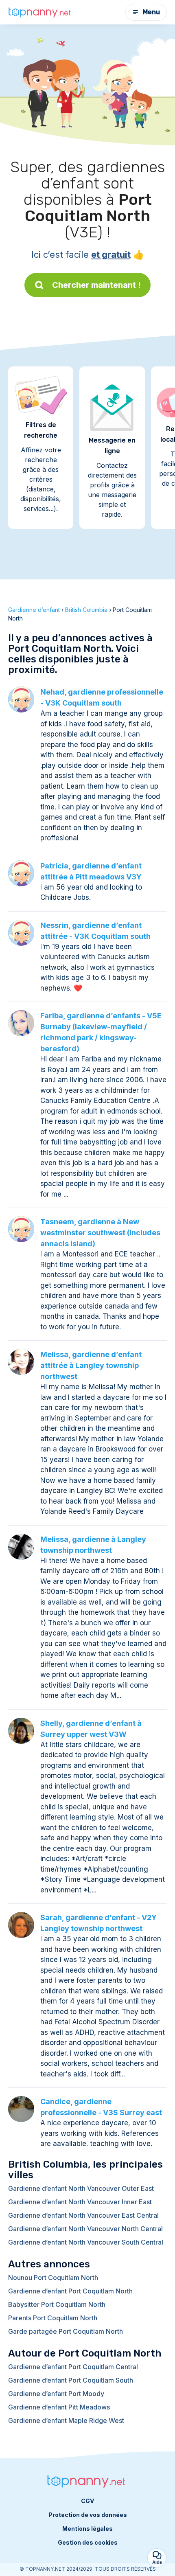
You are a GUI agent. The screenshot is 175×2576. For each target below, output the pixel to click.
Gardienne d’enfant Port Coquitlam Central (73, 2367)
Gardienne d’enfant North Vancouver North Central (85, 2229)
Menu (151, 12)
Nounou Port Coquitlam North (53, 2278)
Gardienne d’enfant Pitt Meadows (59, 2407)
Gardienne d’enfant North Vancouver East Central (83, 2215)
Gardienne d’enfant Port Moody (56, 2394)
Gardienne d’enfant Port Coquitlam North (70, 2291)
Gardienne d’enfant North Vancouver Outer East (81, 2188)
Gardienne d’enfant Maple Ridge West (66, 2420)
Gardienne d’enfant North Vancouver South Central (86, 2242)
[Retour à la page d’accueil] (41, 12)
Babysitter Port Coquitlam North (57, 2304)
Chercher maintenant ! (96, 285)
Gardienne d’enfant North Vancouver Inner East (80, 2202)
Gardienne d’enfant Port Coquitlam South (71, 2380)
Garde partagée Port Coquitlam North (66, 2331)
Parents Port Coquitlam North (53, 2318)
